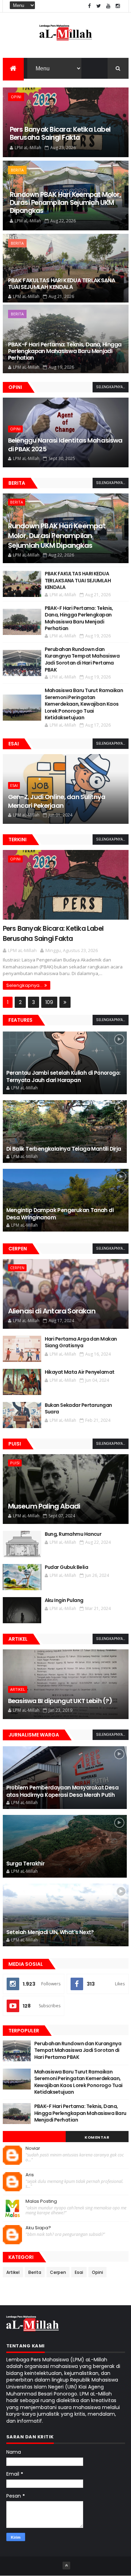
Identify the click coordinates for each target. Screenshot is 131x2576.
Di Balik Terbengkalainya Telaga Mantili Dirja (64, 1149)
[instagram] (118, 6)
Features (20, 1020)
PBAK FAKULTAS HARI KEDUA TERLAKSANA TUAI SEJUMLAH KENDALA (62, 284)
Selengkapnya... (111, 387)
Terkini (17, 839)
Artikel (18, 1639)
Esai (14, 744)
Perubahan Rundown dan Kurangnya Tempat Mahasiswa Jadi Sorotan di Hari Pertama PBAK (82, 660)
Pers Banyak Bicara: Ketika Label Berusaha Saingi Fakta (60, 133)
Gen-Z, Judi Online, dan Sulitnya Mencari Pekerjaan (57, 801)
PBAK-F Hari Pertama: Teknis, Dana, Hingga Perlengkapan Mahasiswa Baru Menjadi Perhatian (65, 351)
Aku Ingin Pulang (64, 1600)
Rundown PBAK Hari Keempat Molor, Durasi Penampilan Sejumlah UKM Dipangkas (65, 203)
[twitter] (99, 6)
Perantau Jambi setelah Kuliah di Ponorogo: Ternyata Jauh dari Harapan (63, 1076)
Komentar (97, 2137)
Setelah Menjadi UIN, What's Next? (50, 1932)
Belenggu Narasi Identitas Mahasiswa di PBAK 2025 (65, 445)
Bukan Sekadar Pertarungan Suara (78, 1409)
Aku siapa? (38, 2228)
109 (49, 1002)
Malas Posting (41, 2201)
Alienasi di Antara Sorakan (52, 1311)
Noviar (33, 2148)
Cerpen (18, 1249)
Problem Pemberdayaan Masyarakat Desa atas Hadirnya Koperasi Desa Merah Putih (62, 1791)
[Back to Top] (66, 2566)
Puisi (15, 1444)
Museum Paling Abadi (44, 1506)
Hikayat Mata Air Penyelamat (80, 1372)
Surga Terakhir (26, 1864)
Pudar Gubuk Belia (66, 1567)
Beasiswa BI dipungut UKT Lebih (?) (60, 1701)
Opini (16, 97)
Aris (30, 2175)
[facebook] (89, 6)
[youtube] (108, 6)
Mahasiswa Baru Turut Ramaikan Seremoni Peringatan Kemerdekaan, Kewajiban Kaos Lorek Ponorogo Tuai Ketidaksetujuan (84, 704)
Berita (17, 170)
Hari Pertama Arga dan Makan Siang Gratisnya (81, 1343)
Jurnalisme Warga (34, 1735)
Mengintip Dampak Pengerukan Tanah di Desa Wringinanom (60, 1214)
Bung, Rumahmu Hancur (73, 1534)
